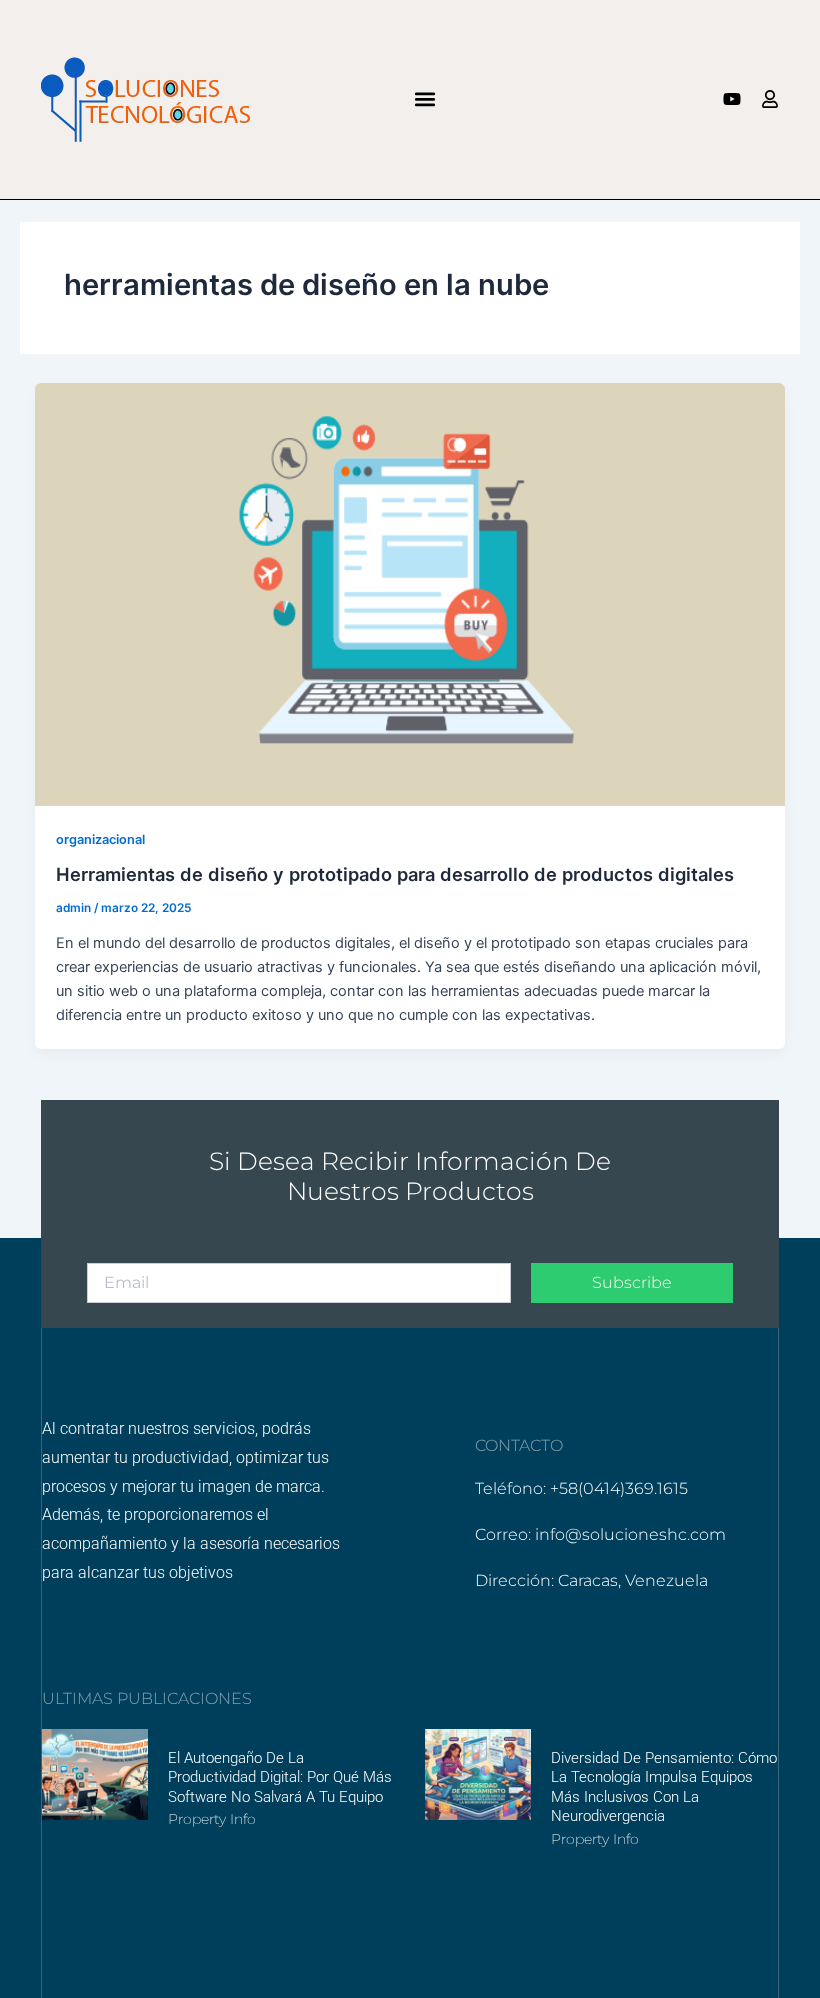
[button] (425, 99)
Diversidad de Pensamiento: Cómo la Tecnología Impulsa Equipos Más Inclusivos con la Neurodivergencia (664, 1787)
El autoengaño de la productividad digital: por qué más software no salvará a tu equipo (280, 1777)
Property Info (212, 1819)
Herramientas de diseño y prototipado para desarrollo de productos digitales (395, 874)
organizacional (100, 839)
